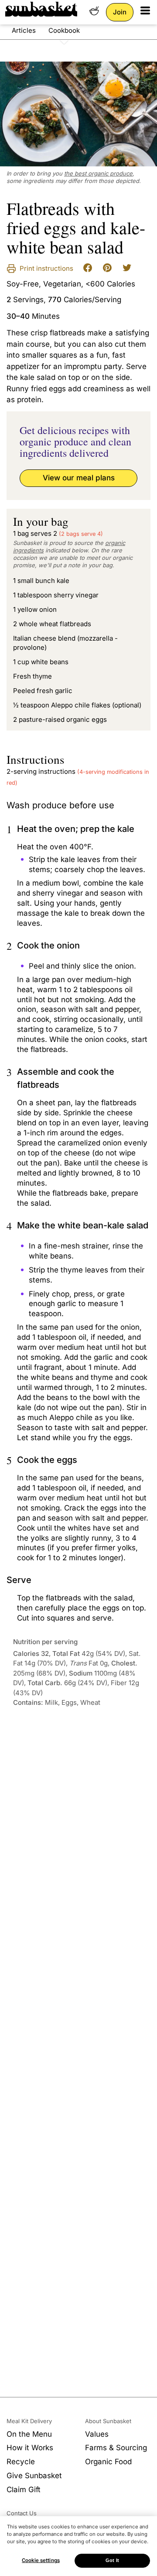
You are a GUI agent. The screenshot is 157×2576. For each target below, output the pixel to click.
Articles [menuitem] (24, 30)
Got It (112, 2560)
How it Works (30, 2448)
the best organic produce (98, 173)
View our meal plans (79, 478)
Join (120, 12)
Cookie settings (41, 2560)
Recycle (21, 2462)
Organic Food (108, 2462)
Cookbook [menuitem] (64, 30)
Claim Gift (24, 2490)
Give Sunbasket (34, 2476)
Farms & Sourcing (116, 2448)
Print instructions (46, 268)
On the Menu (29, 2434)
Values (97, 2434)
